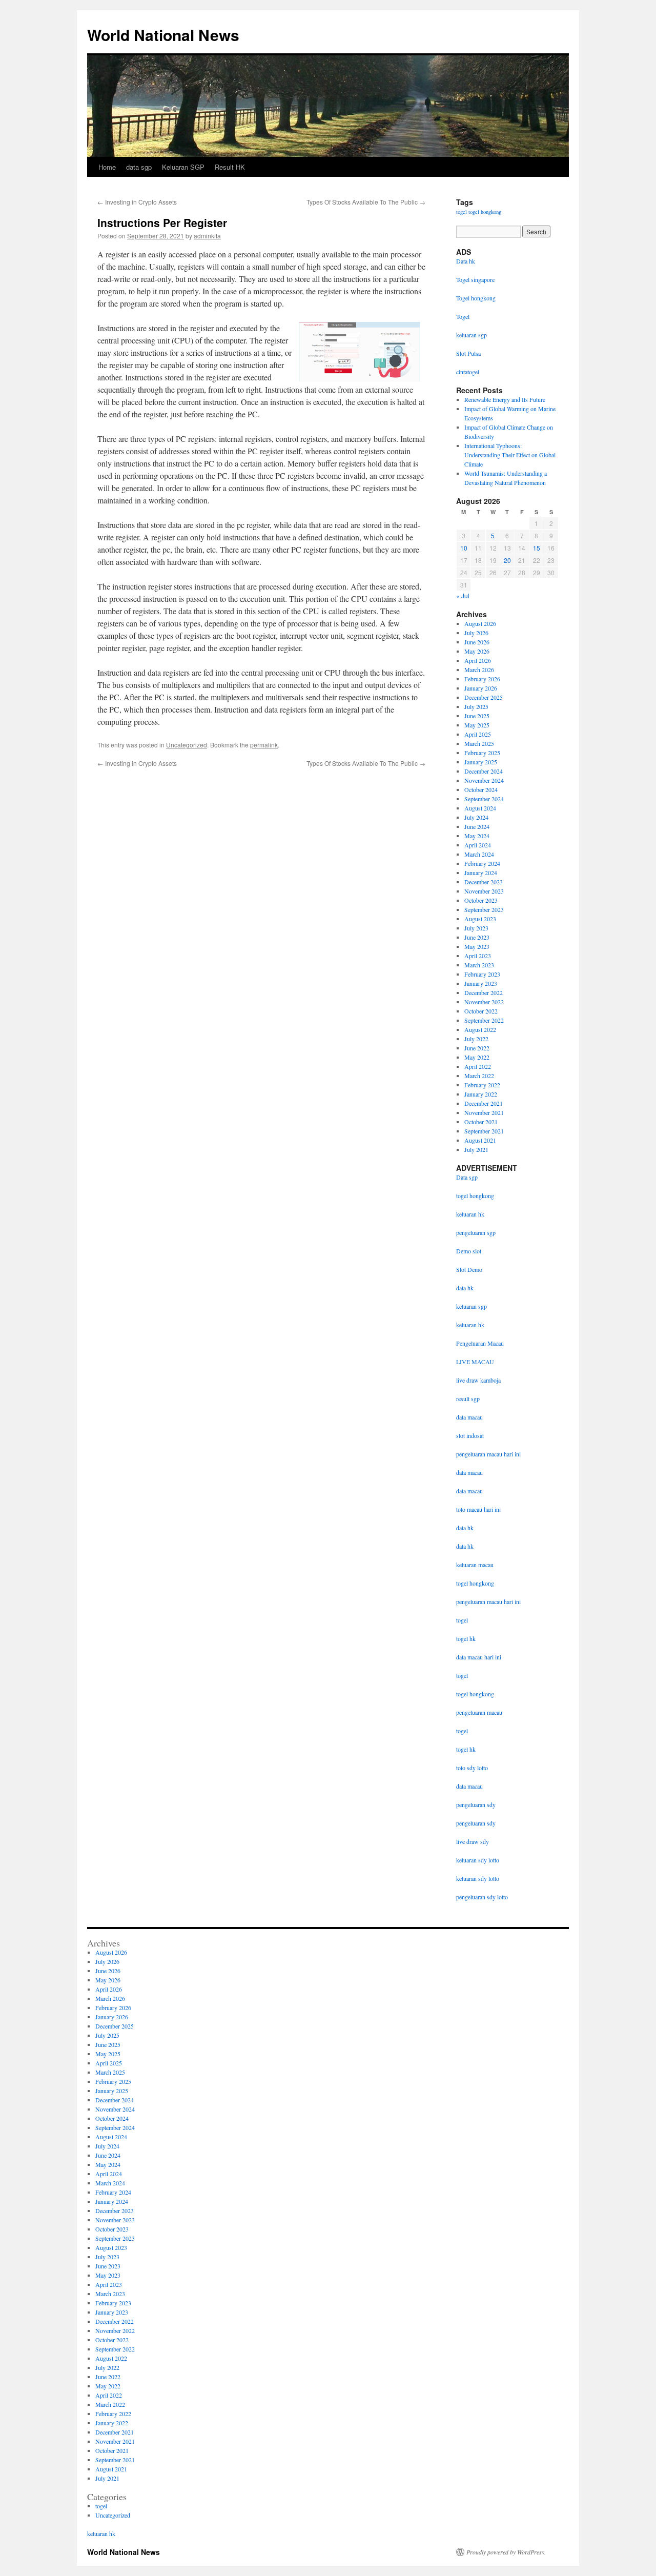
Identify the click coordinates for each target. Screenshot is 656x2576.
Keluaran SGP (183, 167)
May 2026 (477, 651)
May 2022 (477, 1057)
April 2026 (478, 660)
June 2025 (477, 716)
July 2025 (476, 706)
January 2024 (481, 873)
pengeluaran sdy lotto (482, 1897)
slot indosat (470, 1435)
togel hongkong (485, 212)
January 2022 (481, 1094)
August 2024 (480, 808)
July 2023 (476, 928)
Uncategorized (187, 745)
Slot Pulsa (468, 353)
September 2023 (484, 909)
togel (462, 212)
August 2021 (480, 1140)
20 (507, 560)
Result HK (230, 167)
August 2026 (480, 623)
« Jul (463, 595)
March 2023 (479, 965)
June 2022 (477, 1048)
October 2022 (481, 1011)
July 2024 (476, 817)
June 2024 (477, 826)
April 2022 (478, 1066)
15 (537, 548)
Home (107, 167)
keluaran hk (470, 1214)
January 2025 (481, 762)
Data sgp (467, 1177)
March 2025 (479, 743)
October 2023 (481, 900)
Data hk (466, 261)
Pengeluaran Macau (480, 1343)
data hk (465, 1288)
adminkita (207, 236)
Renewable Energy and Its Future (505, 399)
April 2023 (478, 956)
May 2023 (477, 946)
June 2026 (477, 642)
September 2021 (484, 1131)
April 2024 (478, 845)
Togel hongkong (476, 298)
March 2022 (479, 1076)
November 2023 (484, 891)
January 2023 (481, 983)
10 (464, 548)
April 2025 (478, 734)
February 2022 (482, 1085)
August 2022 (480, 1029)
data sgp (139, 167)
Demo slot (469, 1251)
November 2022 (484, 1002)
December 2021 (484, 1103)
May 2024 (477, 836)
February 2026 (482, 679)
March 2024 (479, 854)
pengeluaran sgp (476, 1232)
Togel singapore (475, 279)
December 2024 (484, 771)
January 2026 (481, 688)
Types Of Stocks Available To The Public (366, 202)
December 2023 (484, 882)
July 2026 (476, 633)
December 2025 (484, 697)
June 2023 (477, 937)
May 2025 (477, 725)
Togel (463, 316)
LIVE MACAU (475, 1362)
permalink (264, 745)
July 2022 (476, 1039)
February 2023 (482, 974)
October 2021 (481, 1122)
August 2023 (480, 919)
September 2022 (484, 1020)
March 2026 (479, 670)
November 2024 (484, 780)
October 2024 (481, 789)
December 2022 (484, 992)
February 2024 (482, 863)
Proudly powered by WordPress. (506, 2552)
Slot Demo (469, 1269)
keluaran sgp (471, 1306)
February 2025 (482, 753)
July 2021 (476, 1149)
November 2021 (484, 1112)
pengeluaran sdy (476, 1804)
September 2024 (484, 799)
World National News (163, 35)
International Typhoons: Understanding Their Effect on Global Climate (510, 455)
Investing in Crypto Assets (137, 202)
